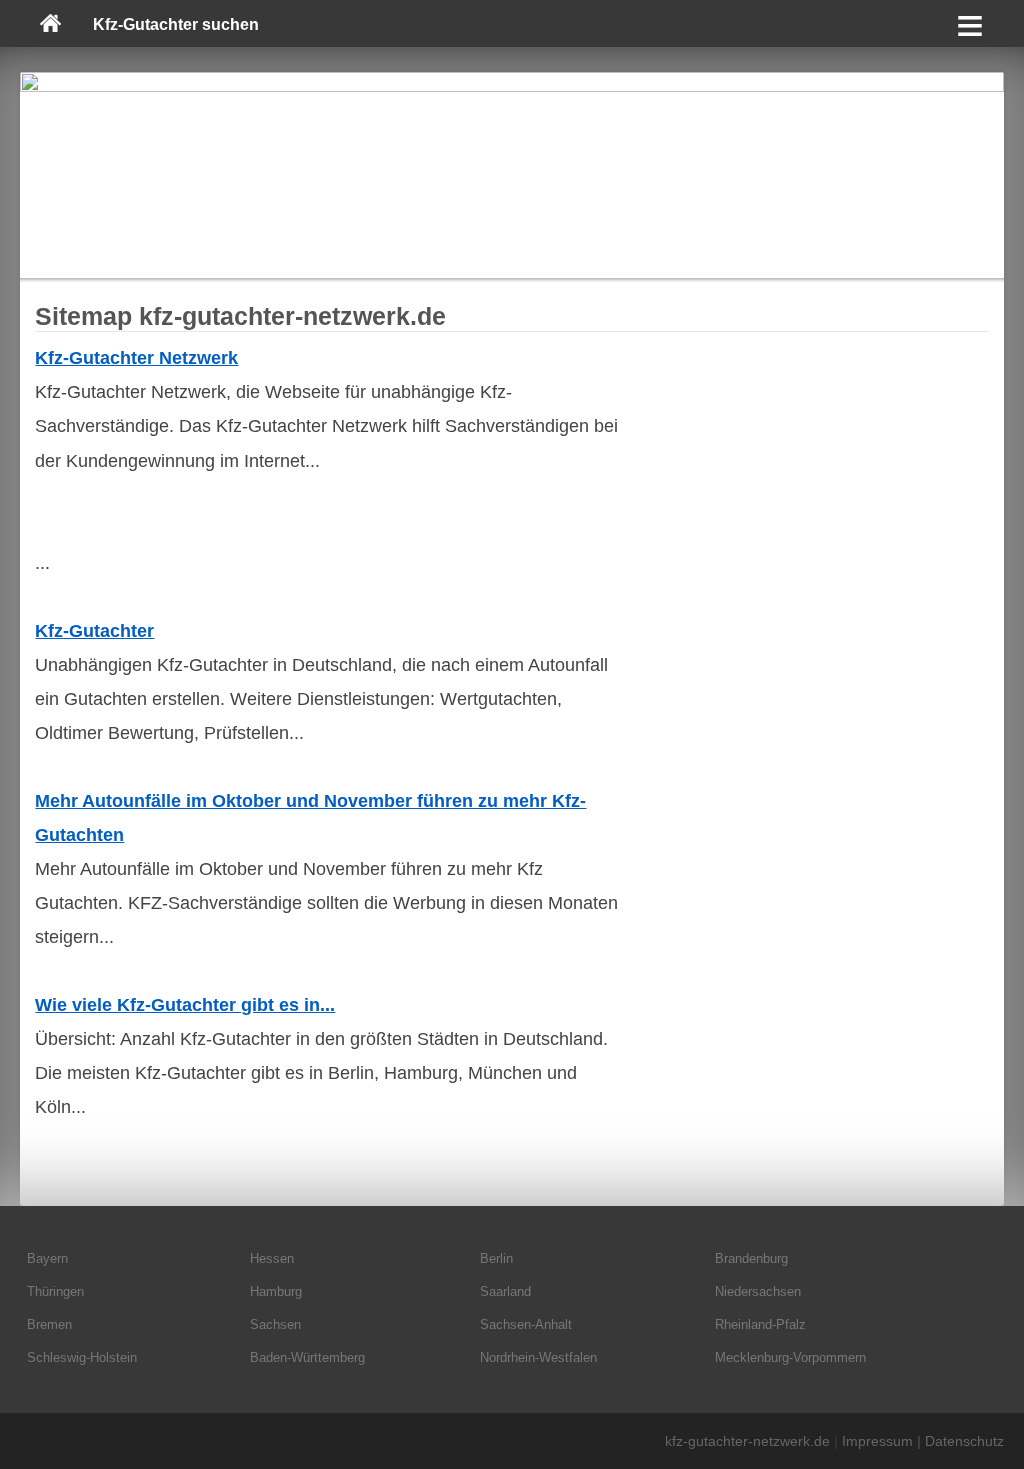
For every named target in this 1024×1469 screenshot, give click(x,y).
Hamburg (276, 1291)
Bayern (47, 1258)
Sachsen (275, 1324)
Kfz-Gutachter (94, 631)
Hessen (272, 1258)
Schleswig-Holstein (82, 1357)
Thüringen (55, 1291)
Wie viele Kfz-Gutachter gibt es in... (185, 1005)
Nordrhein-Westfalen (538, 1357)
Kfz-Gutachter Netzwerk (136, 358)
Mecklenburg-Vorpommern (790, 1357)
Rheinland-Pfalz (760, 1324)
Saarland (505, 1291)
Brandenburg (751, 1258)
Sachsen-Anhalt (526, 1324)
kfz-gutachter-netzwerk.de (747, 1441)
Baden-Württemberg (307, 1357)
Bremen (49, 1324)
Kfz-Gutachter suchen (176, 24)
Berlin (496, 1258)
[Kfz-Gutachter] (511, 175)
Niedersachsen (758, 1291)
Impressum (877, 1441)
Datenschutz (964, 1441)
